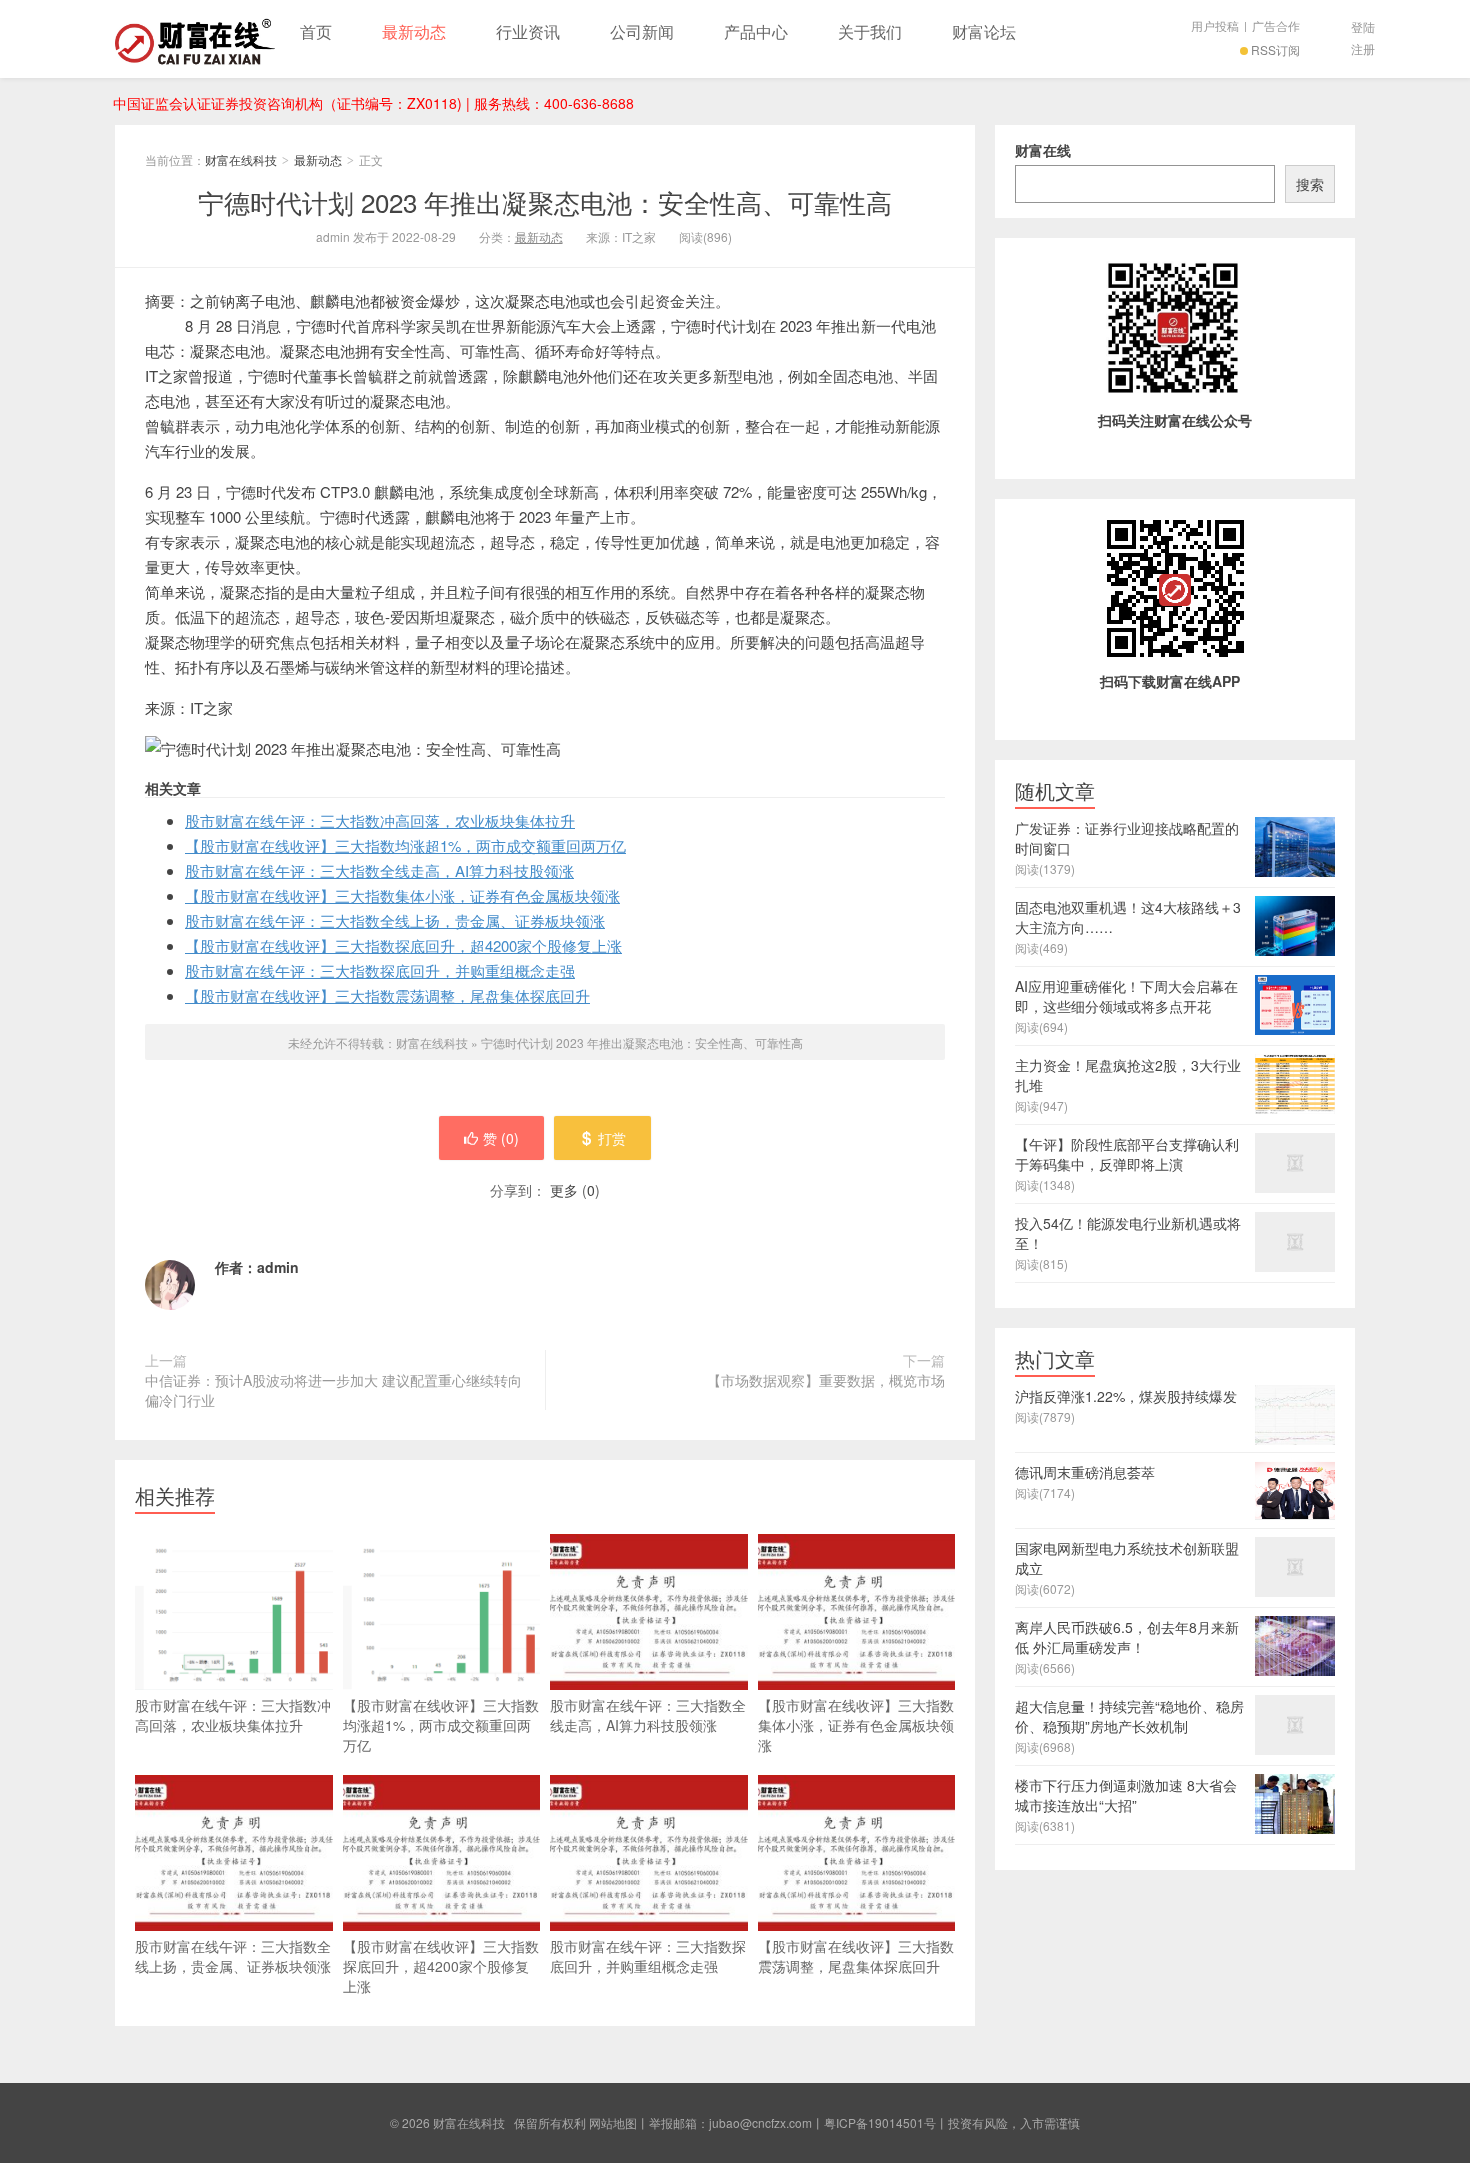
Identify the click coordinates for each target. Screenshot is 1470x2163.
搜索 (1310, 184)
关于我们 (870, 31)
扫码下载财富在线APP (1170, 681)
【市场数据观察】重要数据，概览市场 (826, 1380)
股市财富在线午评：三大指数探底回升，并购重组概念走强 (380, 970)
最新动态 (414, 31)
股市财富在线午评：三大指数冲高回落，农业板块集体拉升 (380, 820)
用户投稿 (1215, 25)
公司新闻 (642, 31)
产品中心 (756, 31)
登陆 (1363, 26)
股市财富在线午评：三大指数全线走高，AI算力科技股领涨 (379, 870)
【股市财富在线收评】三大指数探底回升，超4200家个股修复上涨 (403, 945)
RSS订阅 (1275, 49)
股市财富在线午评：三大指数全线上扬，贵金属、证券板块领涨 (395, 920)
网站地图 (613, 2122)
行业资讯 (528, 31)
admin (278, 1267)
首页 (316, 31)
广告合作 (1276, 25)
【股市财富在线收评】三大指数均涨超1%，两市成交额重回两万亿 (405, 845)
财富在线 (1043, 150)
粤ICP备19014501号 (880, 2122)
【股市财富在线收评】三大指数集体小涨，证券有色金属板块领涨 (402, 895)
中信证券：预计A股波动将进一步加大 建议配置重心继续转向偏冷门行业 (333, 1390)
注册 (1363, 48)
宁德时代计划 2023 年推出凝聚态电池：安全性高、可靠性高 (545, 201)
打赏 (612, 1138)
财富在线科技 (195, 39)
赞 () (501, 1138)
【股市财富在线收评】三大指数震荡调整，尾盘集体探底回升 (387, 995)
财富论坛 (984, 31)
